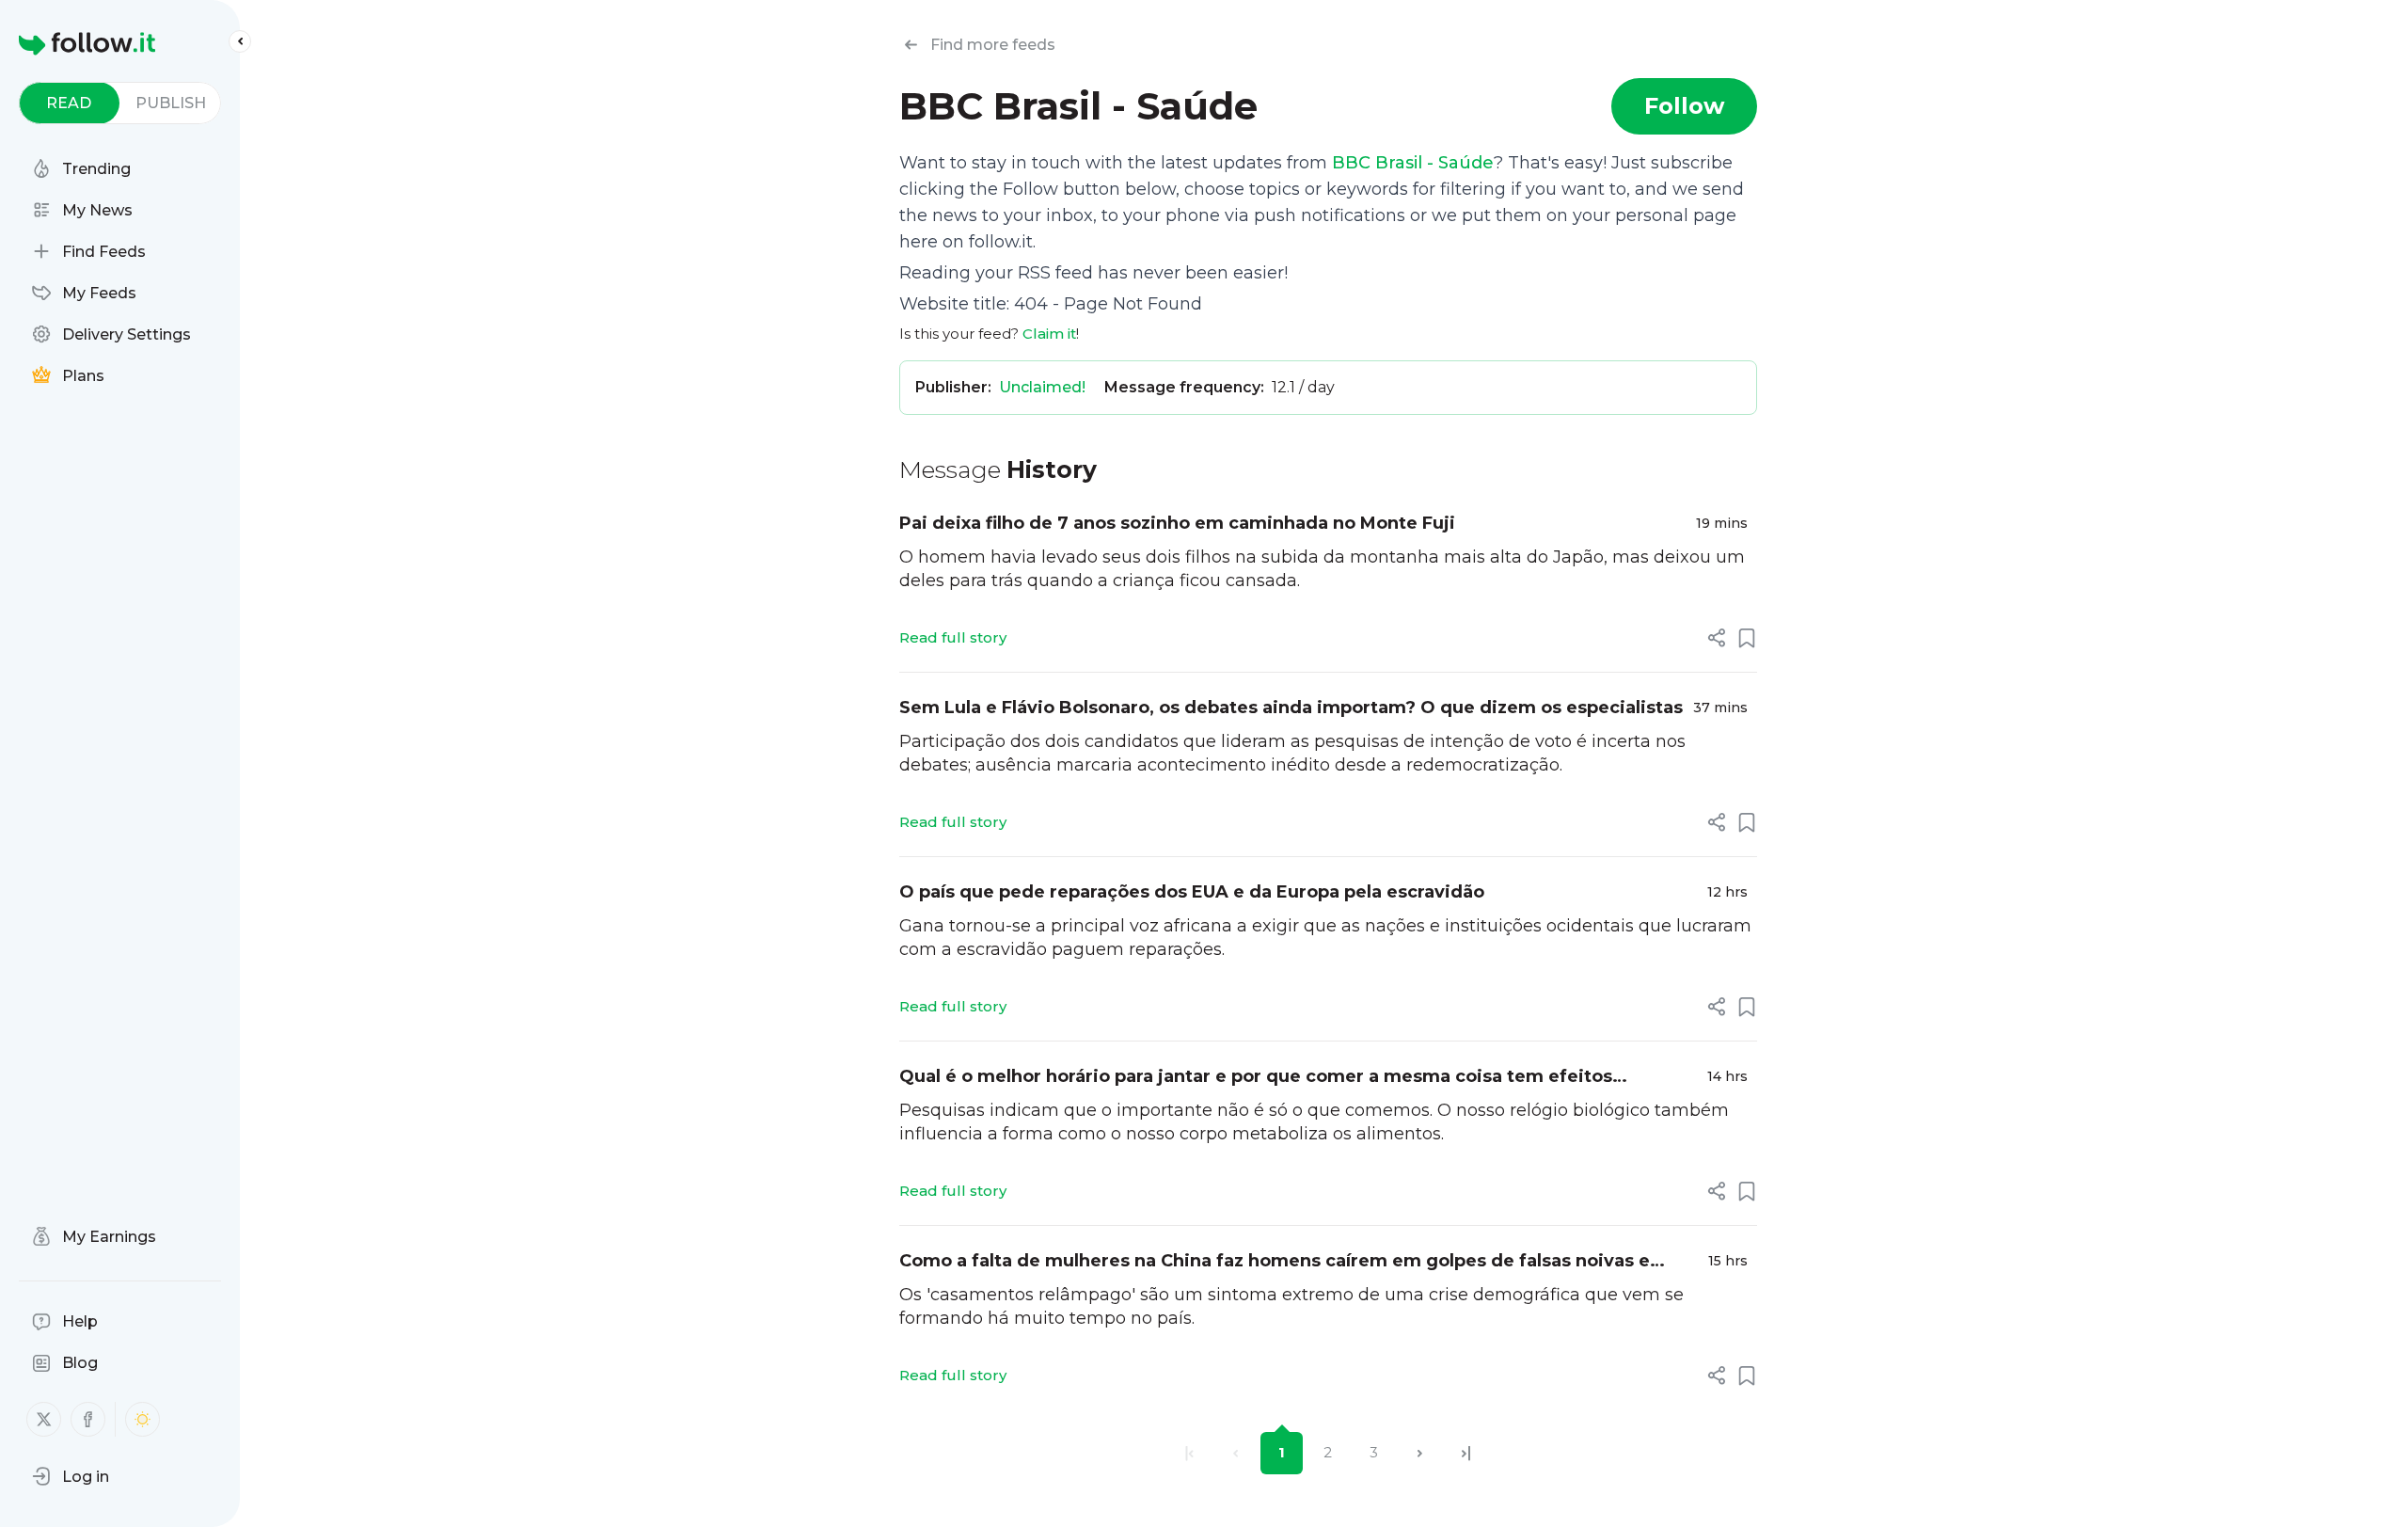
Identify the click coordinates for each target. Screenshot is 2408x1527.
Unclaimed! (1042, 387)
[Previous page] (1236, 1453)
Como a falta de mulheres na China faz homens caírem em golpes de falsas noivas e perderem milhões (1275, 1262)
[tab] (69, 103)
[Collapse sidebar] (240, 41)
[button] (71, 1476)
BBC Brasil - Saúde (1413, 163)
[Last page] (1466, 1453)
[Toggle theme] (143, 1419)
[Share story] (1717, 638)
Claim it (1049, 334)
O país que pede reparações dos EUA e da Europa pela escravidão (1192, 892)
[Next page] (1420, 1453)
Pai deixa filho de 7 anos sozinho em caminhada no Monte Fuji (1177, 523)
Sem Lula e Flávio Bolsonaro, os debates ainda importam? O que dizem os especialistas (1291, 708)
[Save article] (1747, 638)
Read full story (953, 637)
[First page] (1189, 1453)
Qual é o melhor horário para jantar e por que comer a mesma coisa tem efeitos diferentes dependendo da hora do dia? (1256, 1078)
